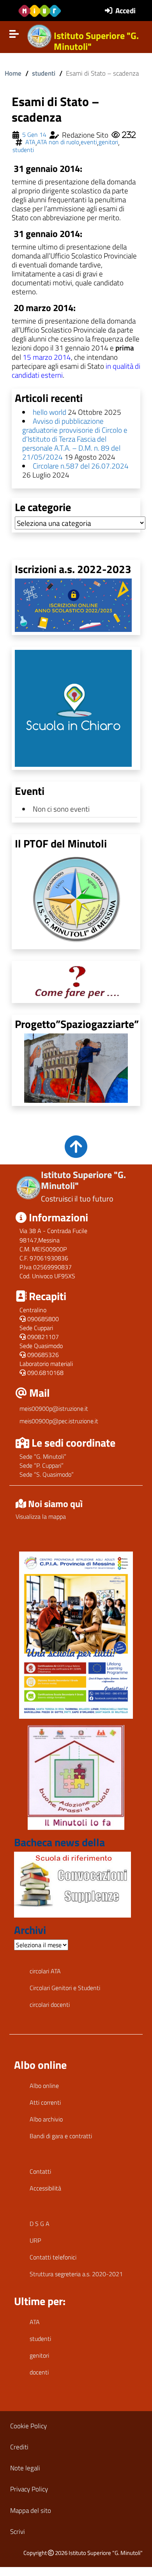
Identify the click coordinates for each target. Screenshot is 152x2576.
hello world (49, 412)
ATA (30, 142)
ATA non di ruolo (58, 142)
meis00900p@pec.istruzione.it (59, 1421)
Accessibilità (45, 2188)
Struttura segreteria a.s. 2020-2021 (76, 2274)
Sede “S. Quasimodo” (47, 1474)
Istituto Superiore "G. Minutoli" (96, 41)
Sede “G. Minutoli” (43, 1456)
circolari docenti (50, 2005)
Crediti (19, 2447)
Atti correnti (45, 2102)
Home (13, 73)
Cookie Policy (28, 2426)
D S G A (40, 2224)
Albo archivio (46, 2119)
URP (35, 2240)
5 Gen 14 (34, 135)
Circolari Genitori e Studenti (65, 1988)
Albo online (44, 2086)
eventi (89, 142)
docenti (39, 2372)
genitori (108, 142)
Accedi (125, 10)
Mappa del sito (31, 2510)
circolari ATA (45, 1971)
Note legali (25, 2468)
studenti (44, 73)
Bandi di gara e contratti (61, 2136)
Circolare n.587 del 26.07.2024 (81, 466)
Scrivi (18, 2531)
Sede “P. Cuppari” (42, 1465)
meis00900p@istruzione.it (54, 1408)
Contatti (40, 2171)
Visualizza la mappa (41, 1516)
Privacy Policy (29, 2489)
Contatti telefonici (53, 2257)
